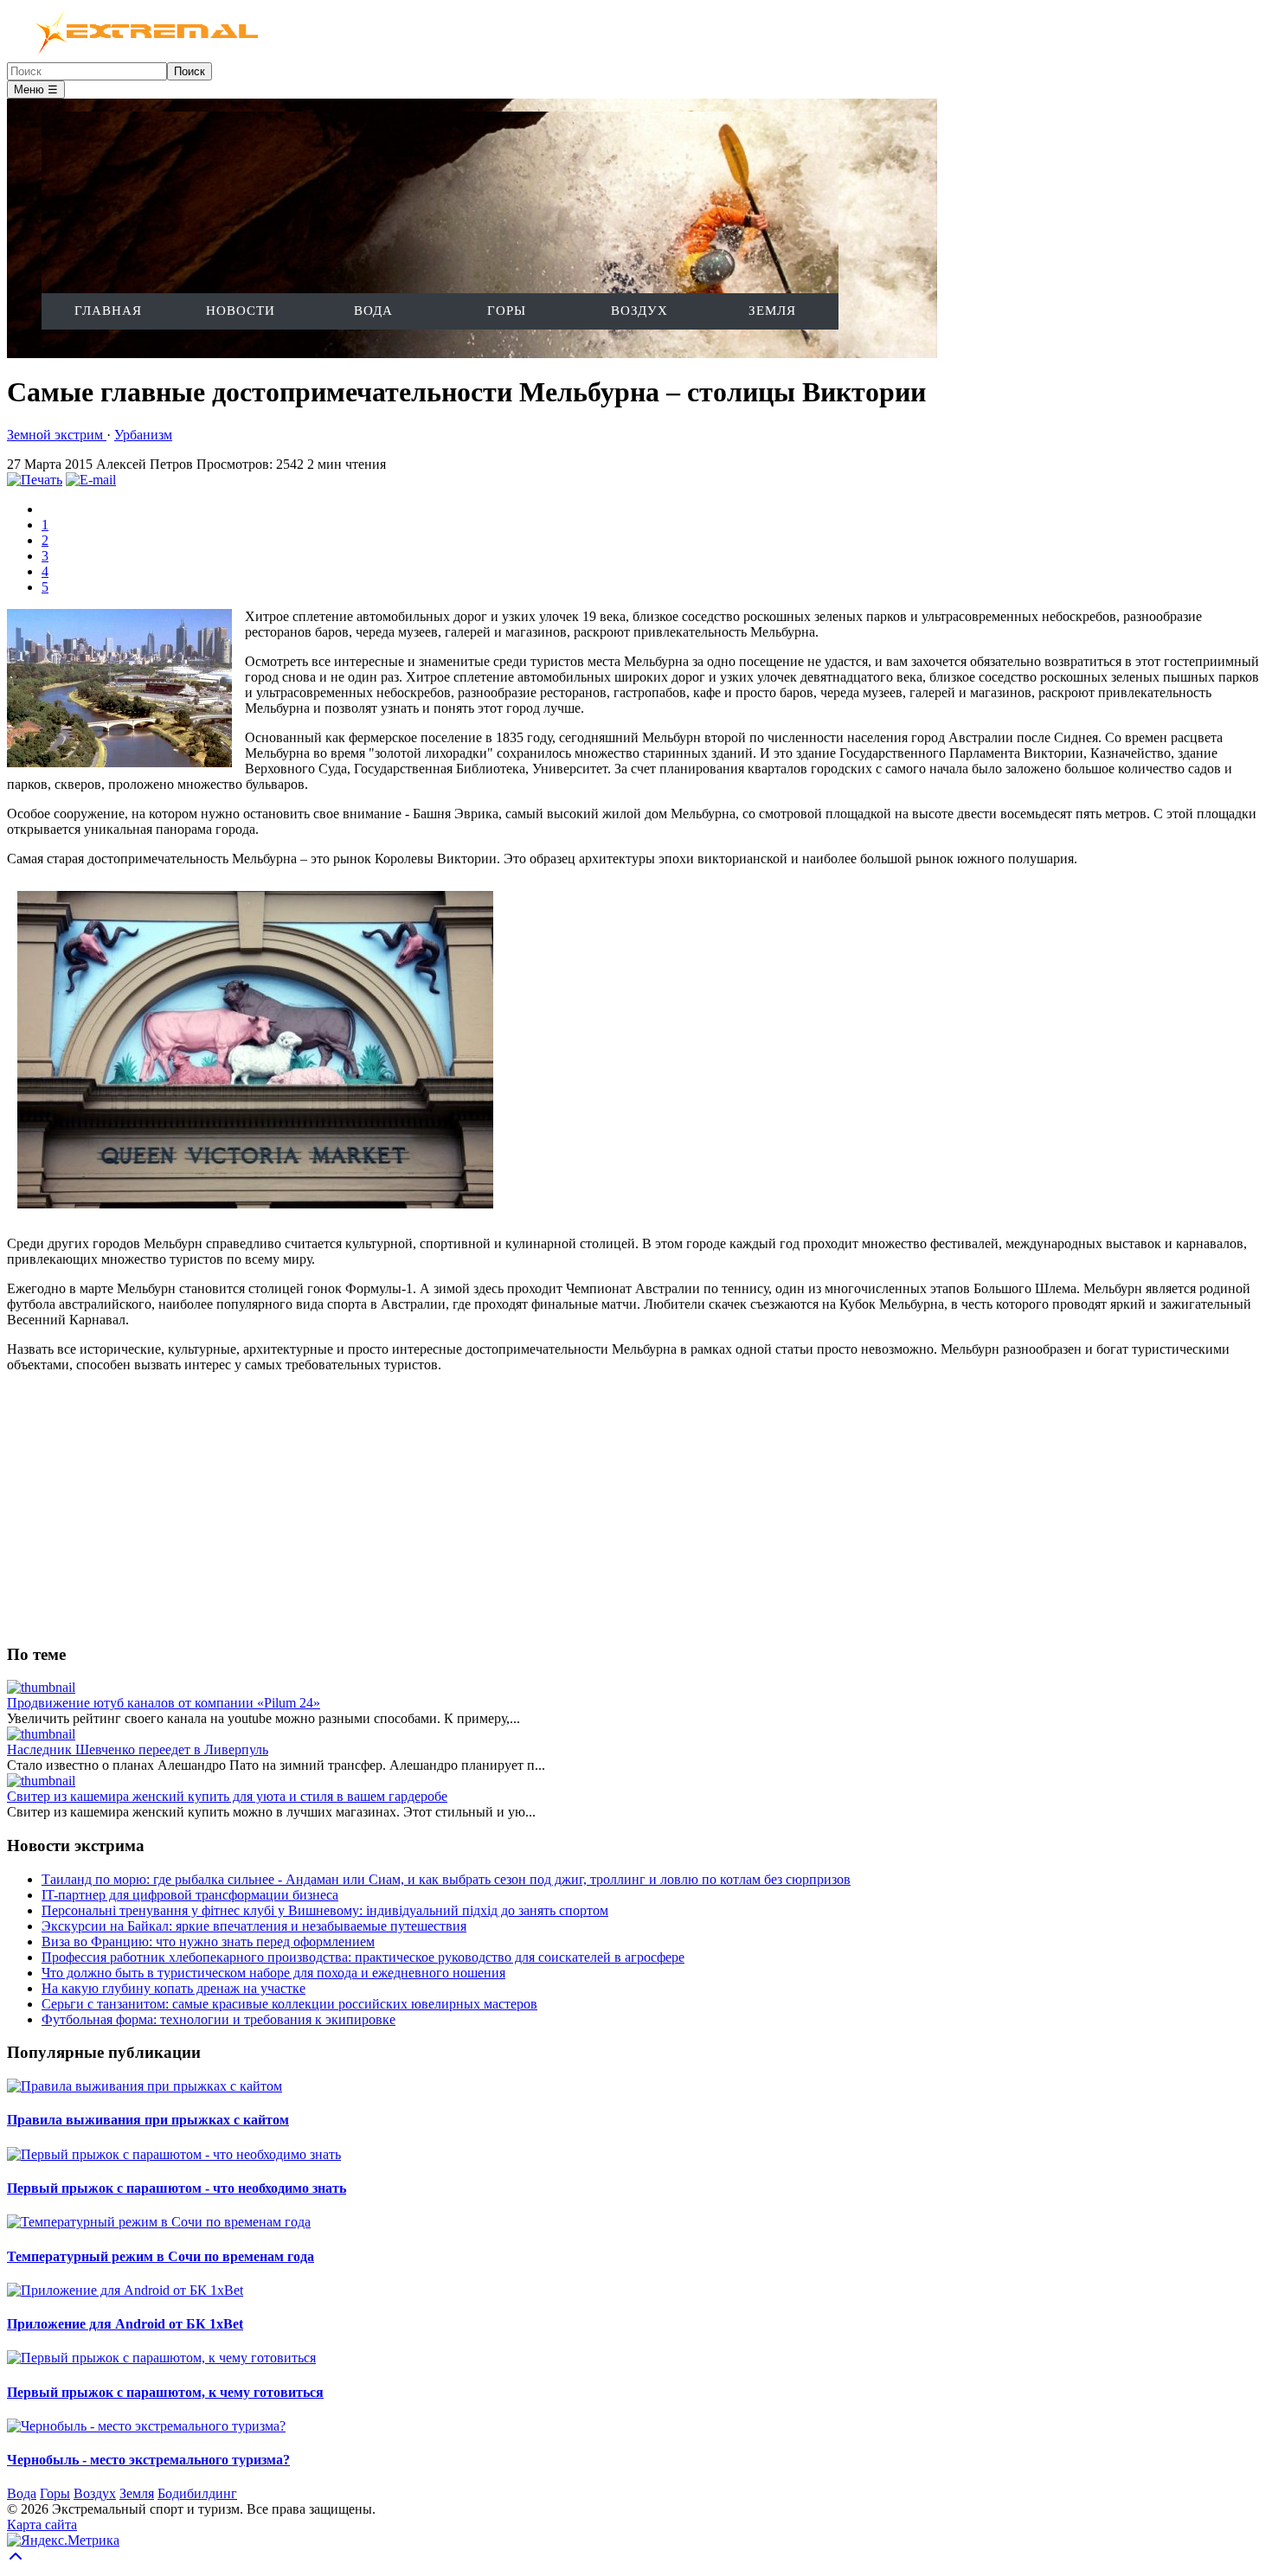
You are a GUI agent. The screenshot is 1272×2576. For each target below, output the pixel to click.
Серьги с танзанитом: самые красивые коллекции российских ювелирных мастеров (289, 2004)
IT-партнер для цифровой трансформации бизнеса (190, 1895)
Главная (108, 311)
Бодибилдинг (197, 2493)
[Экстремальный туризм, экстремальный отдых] (136, 54)
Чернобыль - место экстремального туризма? (148, 2460)
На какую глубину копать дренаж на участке (173, 1988)
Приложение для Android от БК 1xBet (125, 2324)
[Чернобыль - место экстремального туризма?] (146, 2426)
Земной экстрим (57, 435)
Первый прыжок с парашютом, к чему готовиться (165, 2392)
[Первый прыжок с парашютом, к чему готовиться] (161, 2358)
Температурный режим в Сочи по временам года (161, 2256)
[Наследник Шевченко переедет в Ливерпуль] (41, 1734)
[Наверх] (16, 2561)
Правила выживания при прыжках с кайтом (148, 2120)
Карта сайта (42, 2525)
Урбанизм (143, 435)
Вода (373, 311)
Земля (772, 311)
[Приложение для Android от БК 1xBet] (125, 2290)
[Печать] (35, 480)
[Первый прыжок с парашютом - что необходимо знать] (174, 2154)
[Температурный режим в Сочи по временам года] (159, 2222)
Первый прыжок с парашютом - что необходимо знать (177, 2188)
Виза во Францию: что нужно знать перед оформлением (208, 1942)
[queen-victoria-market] (255, 1214)
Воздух (639, 311)
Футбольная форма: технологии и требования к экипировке (218, 2019)
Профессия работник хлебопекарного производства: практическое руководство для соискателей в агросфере (363, 1957)
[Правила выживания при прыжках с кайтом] (145, 2086)
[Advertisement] (526, 1508)
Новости (241, 311)
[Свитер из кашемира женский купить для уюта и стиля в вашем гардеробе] (41, 1781)
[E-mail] (91, 480)
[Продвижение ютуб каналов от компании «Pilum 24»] (41, 1687)
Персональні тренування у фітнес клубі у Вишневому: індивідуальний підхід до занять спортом (325, 1910)
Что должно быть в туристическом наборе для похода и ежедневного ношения (273, 1973)
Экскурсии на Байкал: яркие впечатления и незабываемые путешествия (254, 1926)
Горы (507, 311)
